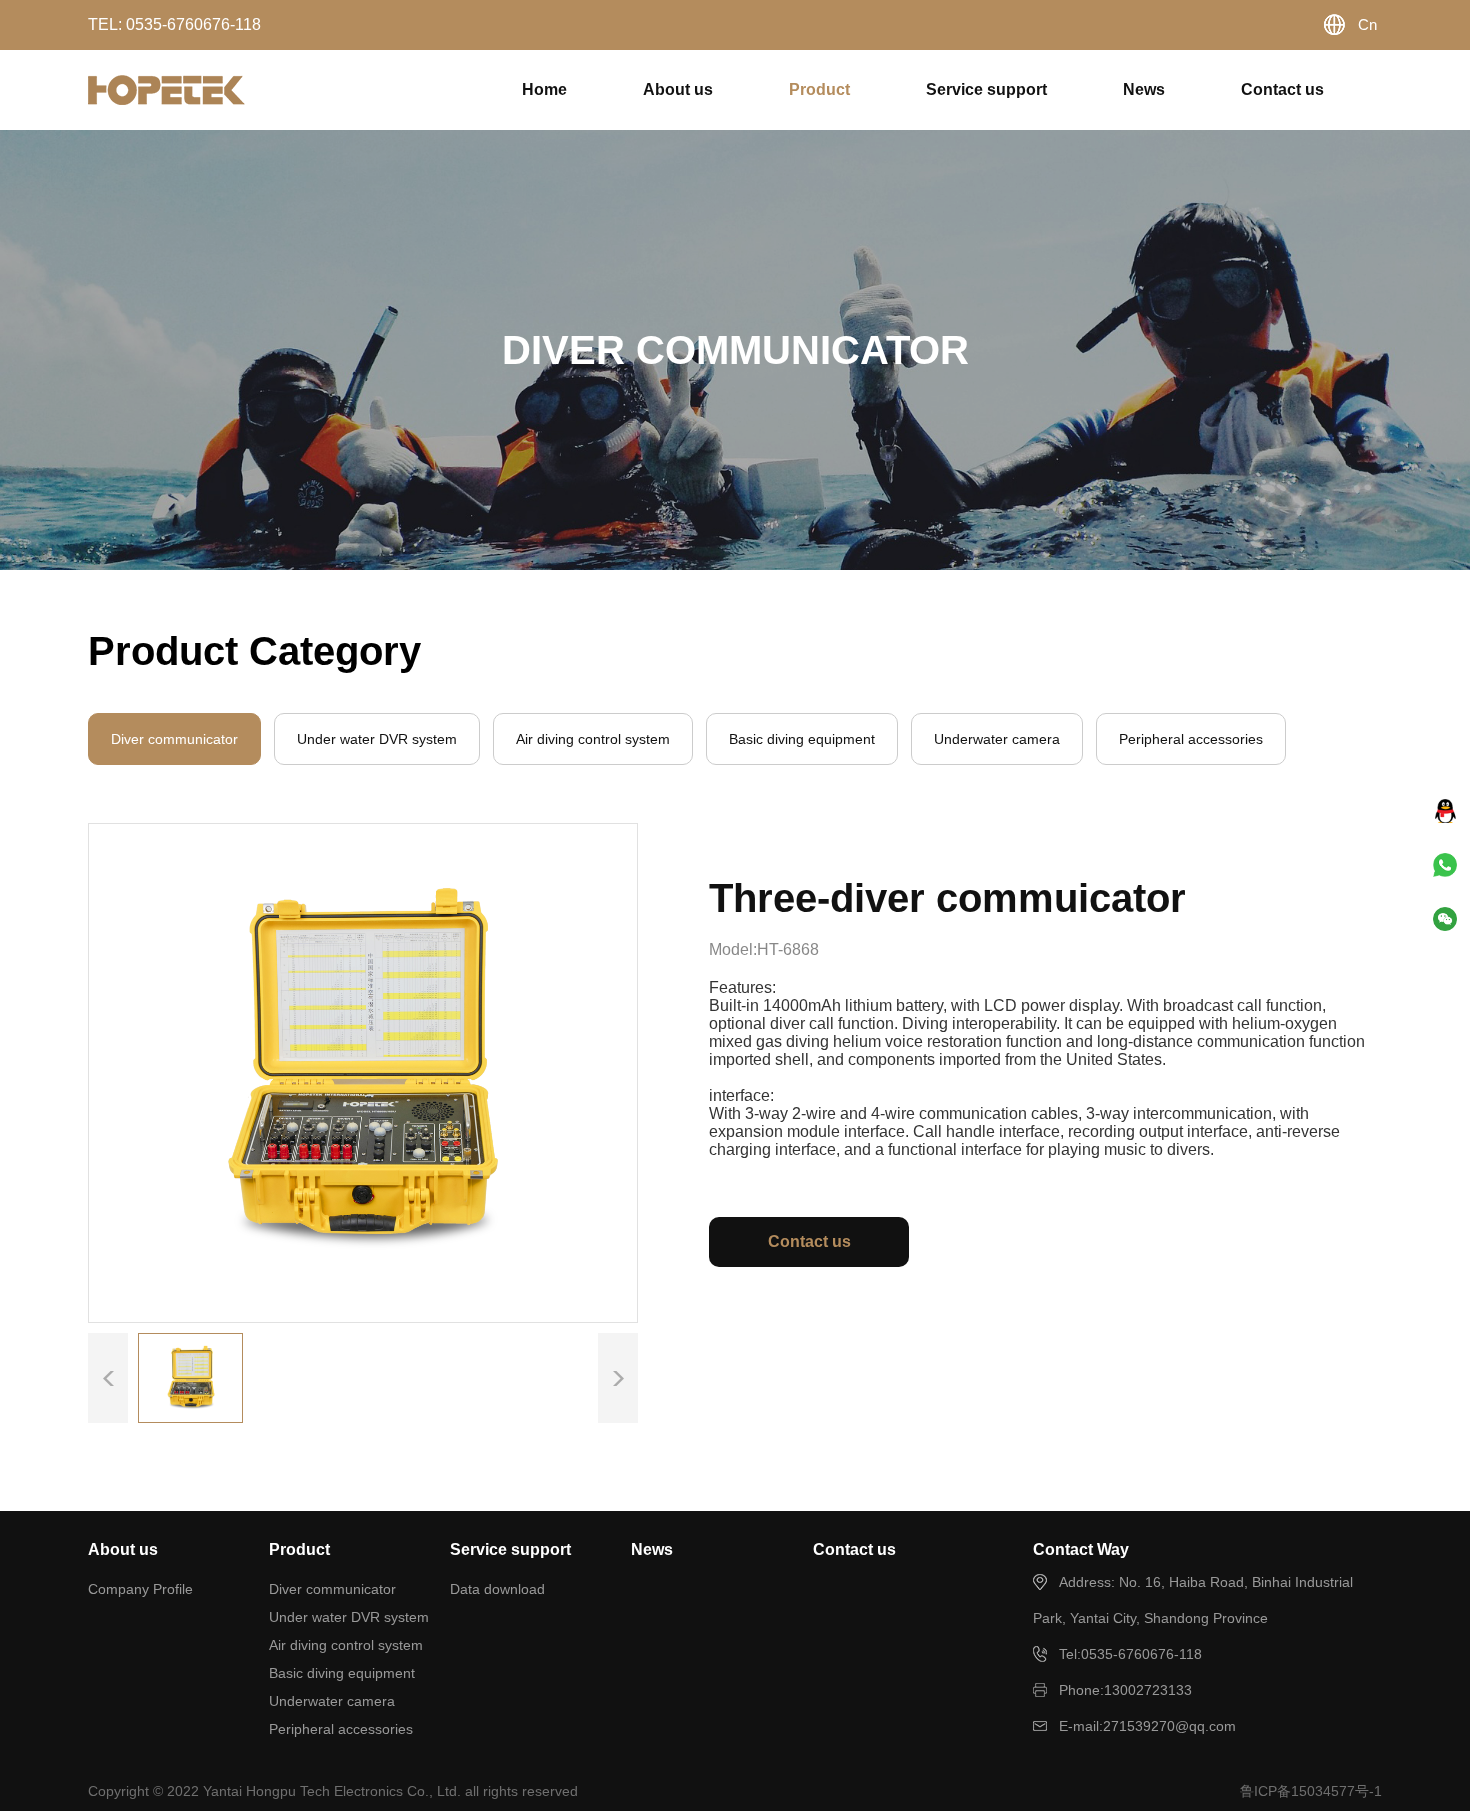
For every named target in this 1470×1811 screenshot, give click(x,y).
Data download (497, 1589)
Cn (1367, 24)
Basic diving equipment (342, 1673)
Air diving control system (346, 1645)
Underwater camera (332, 1701)
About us (678, 89)
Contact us (1282, 89)
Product (819, 89)
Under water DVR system (349, 1617)
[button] (618, 1378)
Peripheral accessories (341, 1729)
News (1144, 89)
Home (544, 89)
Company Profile (140, 1589)
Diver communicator (332, 1589)
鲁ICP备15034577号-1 (1311, 1791)
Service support (986, 89)
